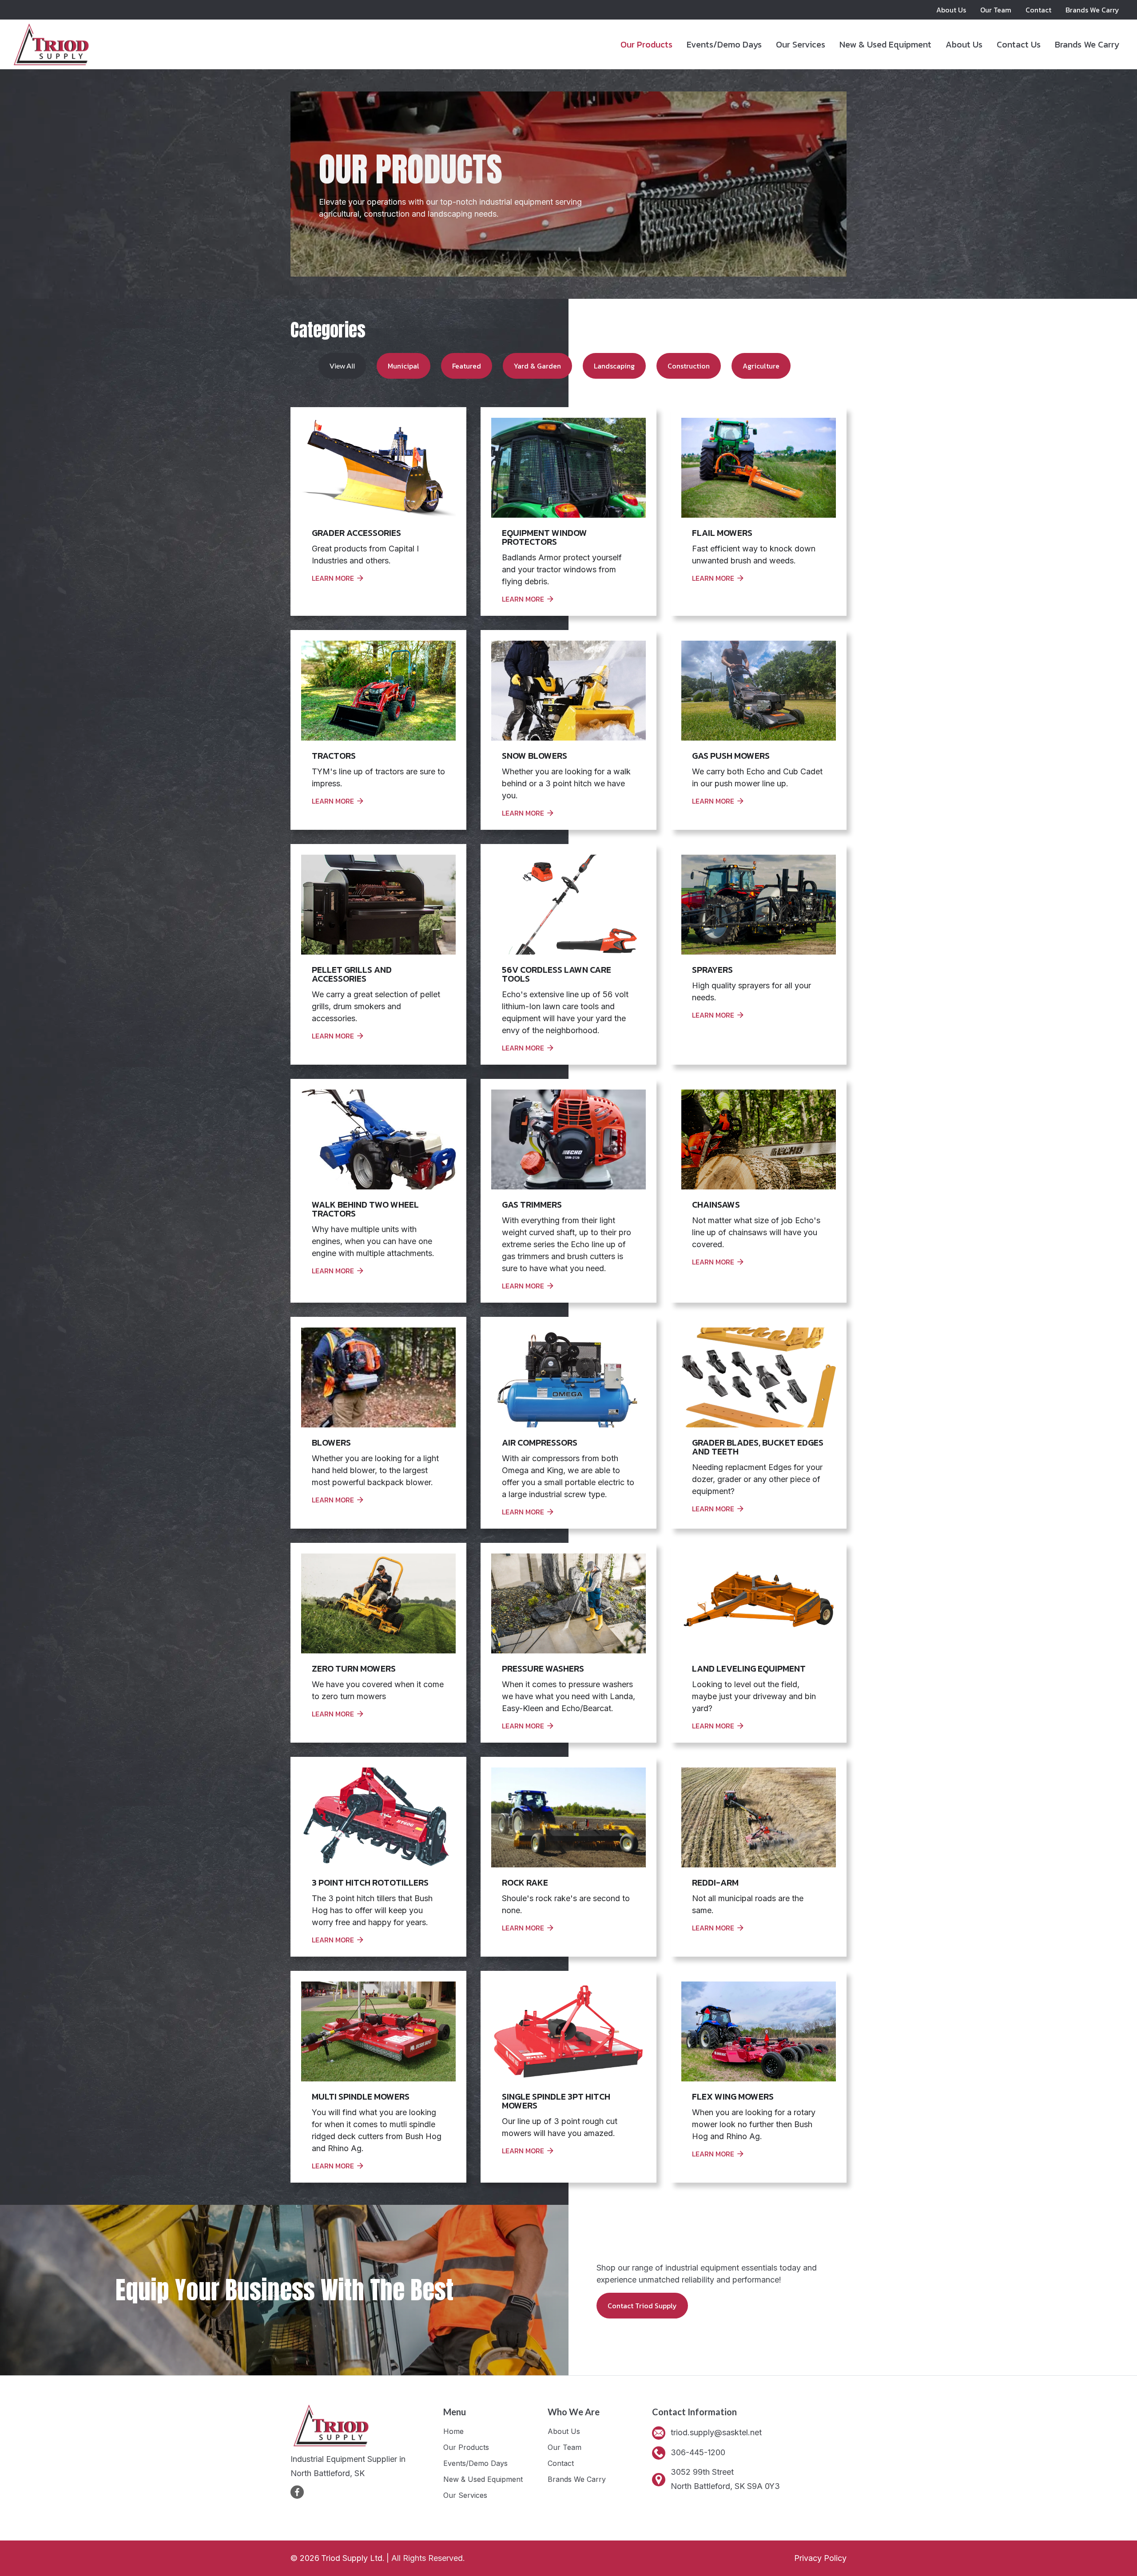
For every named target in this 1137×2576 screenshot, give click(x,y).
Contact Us (1019, 44)
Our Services (801, 44)
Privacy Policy (820, 2558)
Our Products (646, 44)
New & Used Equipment (885, 44)
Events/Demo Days (724, 44)
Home (453, 2431)
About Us (951, 10)
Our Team (996, 10)
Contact (1038, 10)
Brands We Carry (1092, 10)
